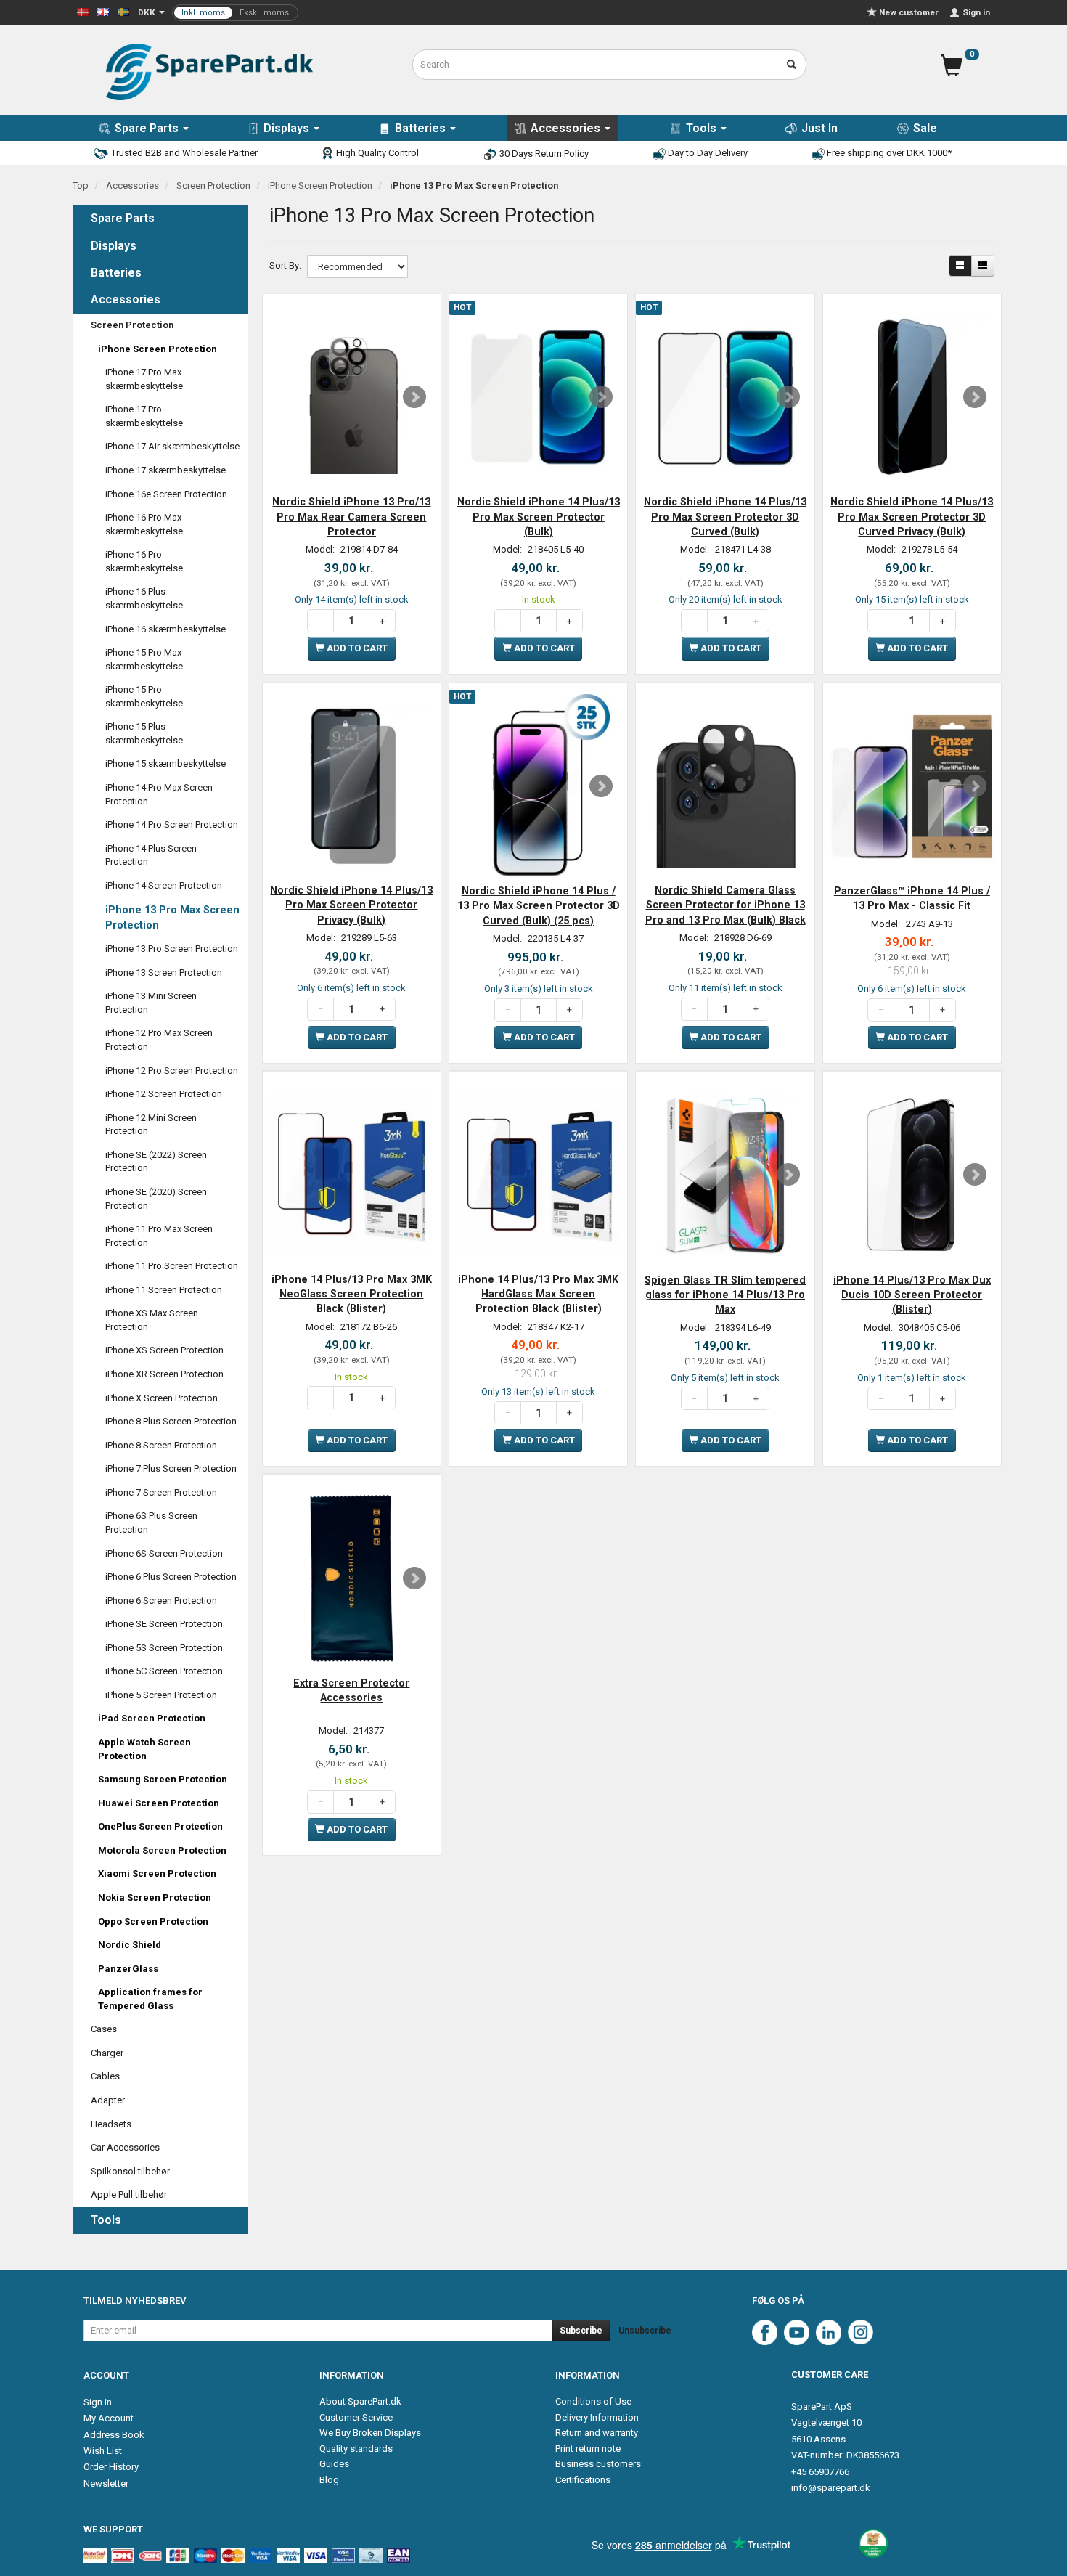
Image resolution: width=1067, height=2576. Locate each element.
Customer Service (356, 2417)
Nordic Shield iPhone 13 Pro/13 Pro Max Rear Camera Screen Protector (351, 517)
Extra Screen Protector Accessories (351, 1690)
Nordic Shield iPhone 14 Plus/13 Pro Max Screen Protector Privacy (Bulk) (351, 905)
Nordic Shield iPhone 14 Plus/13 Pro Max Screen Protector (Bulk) (539, 517)
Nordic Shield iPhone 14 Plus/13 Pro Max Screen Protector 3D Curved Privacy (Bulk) (912, 517)
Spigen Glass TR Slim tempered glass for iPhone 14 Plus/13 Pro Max (725, 1295)
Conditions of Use (593, 2401)
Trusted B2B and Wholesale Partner (183, 153)
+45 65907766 (820, 2472)
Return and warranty (597, 2433)
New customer (909, 12)
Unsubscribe (645, 2331)
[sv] (123, 11)
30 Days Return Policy (543, 154)
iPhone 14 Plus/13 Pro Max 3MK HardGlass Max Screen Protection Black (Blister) (538, 1294)
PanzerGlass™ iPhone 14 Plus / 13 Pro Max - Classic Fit (912, 898)
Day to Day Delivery (707, 153)
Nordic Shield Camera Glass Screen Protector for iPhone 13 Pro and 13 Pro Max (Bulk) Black (725, 905)
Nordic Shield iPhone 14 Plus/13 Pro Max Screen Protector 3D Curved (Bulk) (725, 517)
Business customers (598, 2464)
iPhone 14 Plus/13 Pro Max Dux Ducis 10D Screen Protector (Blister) (912, 1295)
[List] (983, 266)
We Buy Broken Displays (370, 2433)
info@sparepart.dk (831, 2488)
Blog (329, 2480)
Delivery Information (597, 2417)
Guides (334, 2464)
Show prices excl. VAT (235, 13)
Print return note (588, 2449)
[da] (83, 11)
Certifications (583, 2480)
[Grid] (960, 266)
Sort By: (285, 265)
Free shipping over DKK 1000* (888, 153)
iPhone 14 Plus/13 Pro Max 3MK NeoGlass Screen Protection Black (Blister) (352, 1294)
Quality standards (356, 2449)
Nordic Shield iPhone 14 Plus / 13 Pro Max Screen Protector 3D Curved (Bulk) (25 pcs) (539, 906)
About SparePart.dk (360, 2401)
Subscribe (581, 2331)
